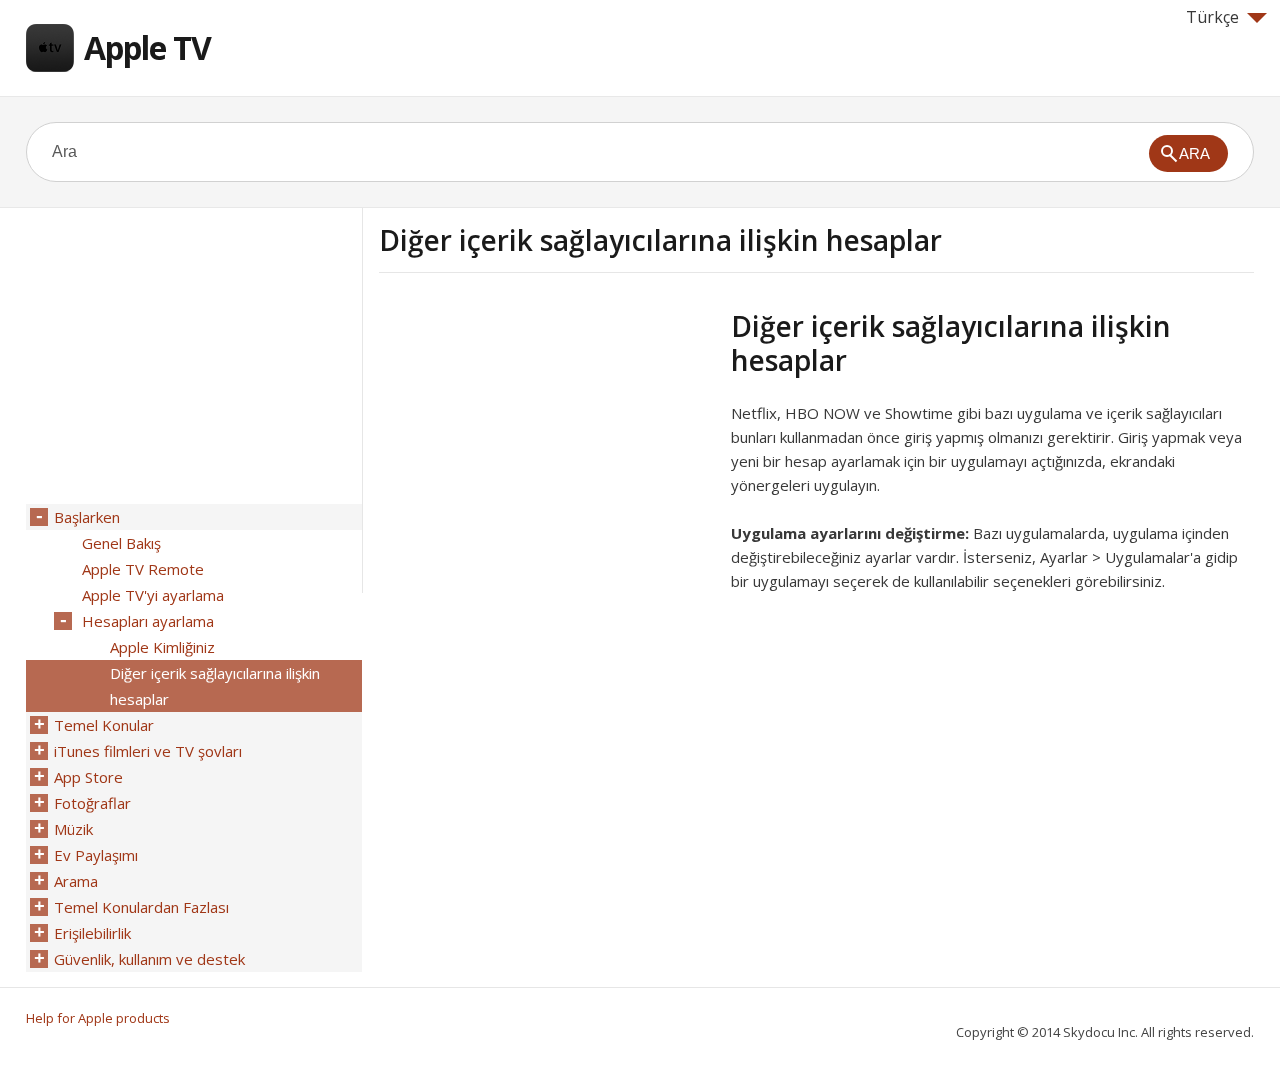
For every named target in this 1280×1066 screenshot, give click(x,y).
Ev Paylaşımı (96, 855)
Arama (76, 881)
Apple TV (147, 47)
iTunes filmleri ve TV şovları (148, 751)
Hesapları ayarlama (148, 621)
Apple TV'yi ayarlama (153, 595)
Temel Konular (104, 725)
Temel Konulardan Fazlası (141, 907)
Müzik (73, 829)
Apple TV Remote (143, 569)
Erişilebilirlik (92, 933)
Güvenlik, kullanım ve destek (149, 959)
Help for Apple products (98, 1018)
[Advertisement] (547, 449)
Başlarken (87, 517)
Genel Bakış (121, 543)
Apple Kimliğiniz (162, 647)
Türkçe (1212, 17)
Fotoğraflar (92, 803)
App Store (88, 777)
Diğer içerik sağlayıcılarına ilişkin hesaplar (215, 686)
